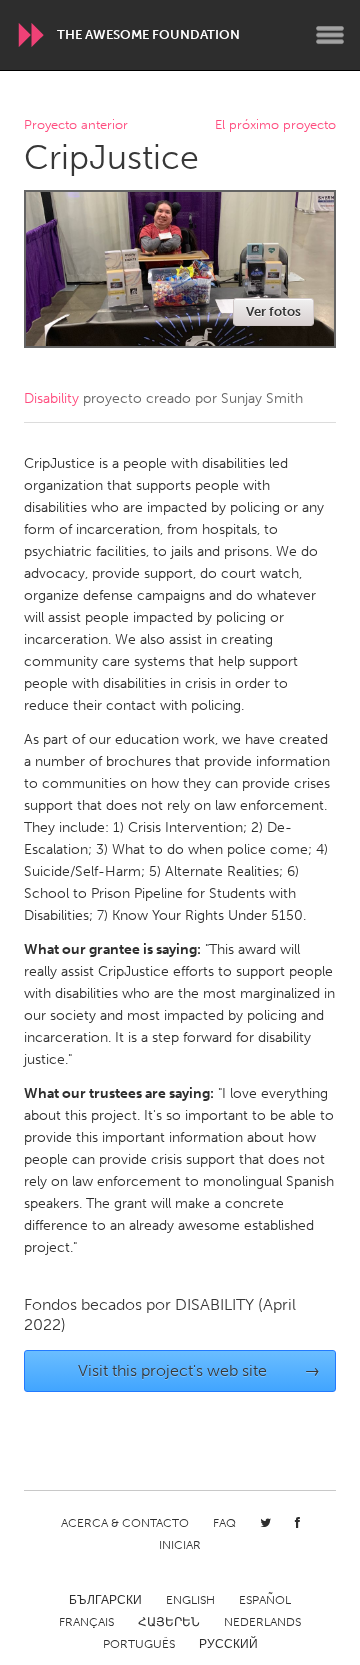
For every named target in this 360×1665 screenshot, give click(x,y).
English (190, 1600)
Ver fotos (273, 311)
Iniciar (180, 1545)
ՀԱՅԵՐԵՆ (169, 1622)
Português (139, 1644)
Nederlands (262, 1622)
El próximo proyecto (275, 125)
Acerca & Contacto (125, 1523)
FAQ (224, 1523)
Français (86, 1622)
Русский (228, 1644)
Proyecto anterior (76, 125)
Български (105, 1600)
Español (265, 1600)
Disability (51, 398)
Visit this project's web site (199, 1370)
